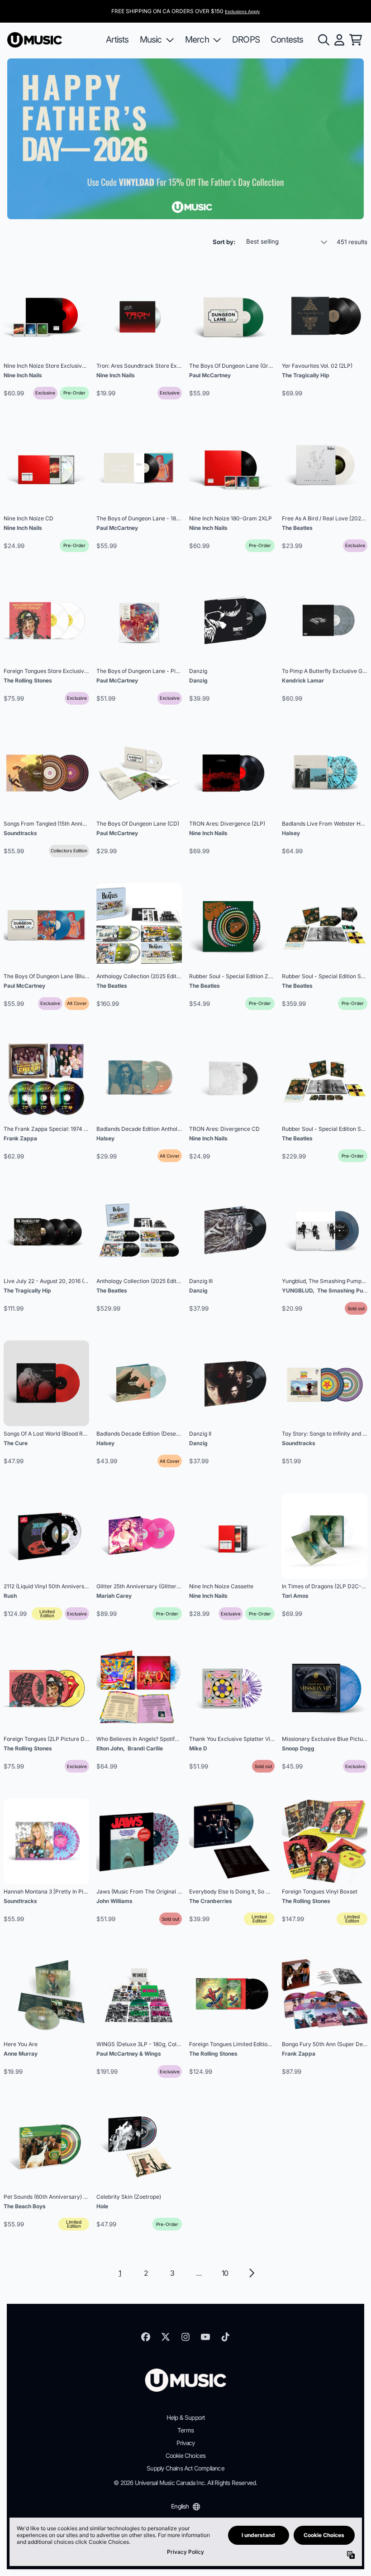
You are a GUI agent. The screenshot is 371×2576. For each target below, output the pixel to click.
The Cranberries (211, 1901)
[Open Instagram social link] (185, 2337)
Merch (197, 39)
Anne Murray (21, 2054)
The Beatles (297, 528)
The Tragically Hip (306, 375)
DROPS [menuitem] (246, 39)
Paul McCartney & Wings (129, 2054)
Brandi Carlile (145, 1748)
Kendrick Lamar (303, 680)
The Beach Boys (25, 2206)
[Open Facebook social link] (146, 2337)
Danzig (198, 680)
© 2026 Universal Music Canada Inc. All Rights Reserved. (185, 2483)
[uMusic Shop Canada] (35, 40)
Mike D (198, 1748)
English (180, 2506)
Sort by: (224, 242)
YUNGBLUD (297, 1290)
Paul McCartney (210, 375)
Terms (185, 2430)
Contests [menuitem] (287, 39)
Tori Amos (295, 1596)
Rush (10, 1596)
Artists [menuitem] (117, 39)
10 (225, 2273)
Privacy (185, 2443)
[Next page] (251, 2273)
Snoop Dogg (298, 1748)
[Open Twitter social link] (166, 2337)
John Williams (114, 1901)
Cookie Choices (186, 2456)
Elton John (110, 1748)
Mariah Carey (114, 1596)
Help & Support (186, 2417)
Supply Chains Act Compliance (185, 2468)
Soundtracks (20, 833)
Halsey (291, 833)
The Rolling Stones (28, 680)
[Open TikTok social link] (225, 2337)
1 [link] (120, 2273)
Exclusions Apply (242, 12)
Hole (102, 2206)
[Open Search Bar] (323, 40)
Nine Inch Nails (23, 375)
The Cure (16, 1443)
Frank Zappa (20, 1138)
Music (151, 39)
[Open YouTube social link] (205, 2337)
